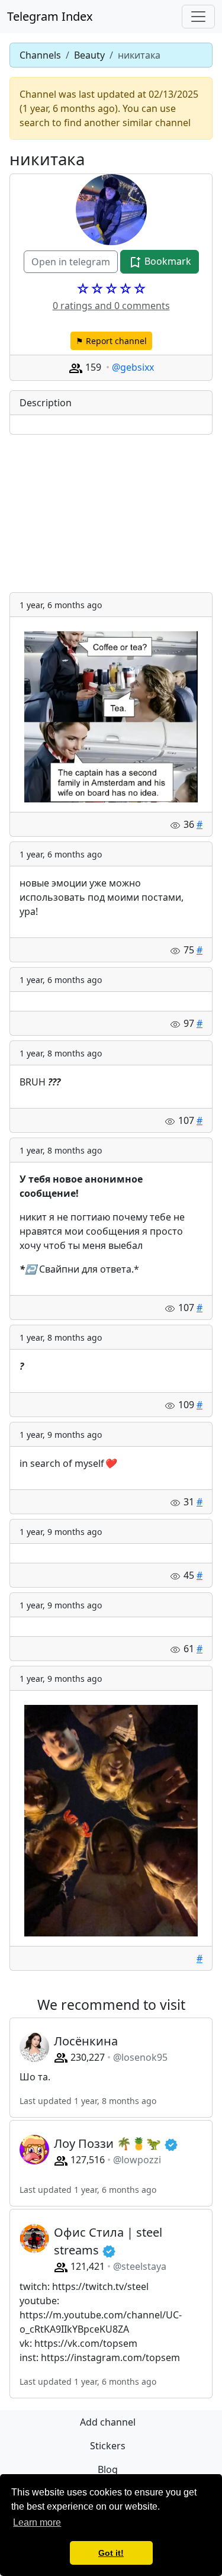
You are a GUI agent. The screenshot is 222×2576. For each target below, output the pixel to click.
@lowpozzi (137, 2160)
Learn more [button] (37, 2522)
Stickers (108, 2446)
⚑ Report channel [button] (111, 341)
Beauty (89, 55)
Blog (108, 2469)
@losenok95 (140, 2057)
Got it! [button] (111, 2553)
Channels (40, 55)
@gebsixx (133, 367)
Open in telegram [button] (71, 262)
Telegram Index (50, 16)
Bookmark (167, 261)
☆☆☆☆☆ (111, 288)
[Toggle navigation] (198, 17)
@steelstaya (140, 2266)
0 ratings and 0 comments (111, 306)
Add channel (108, 2422)
